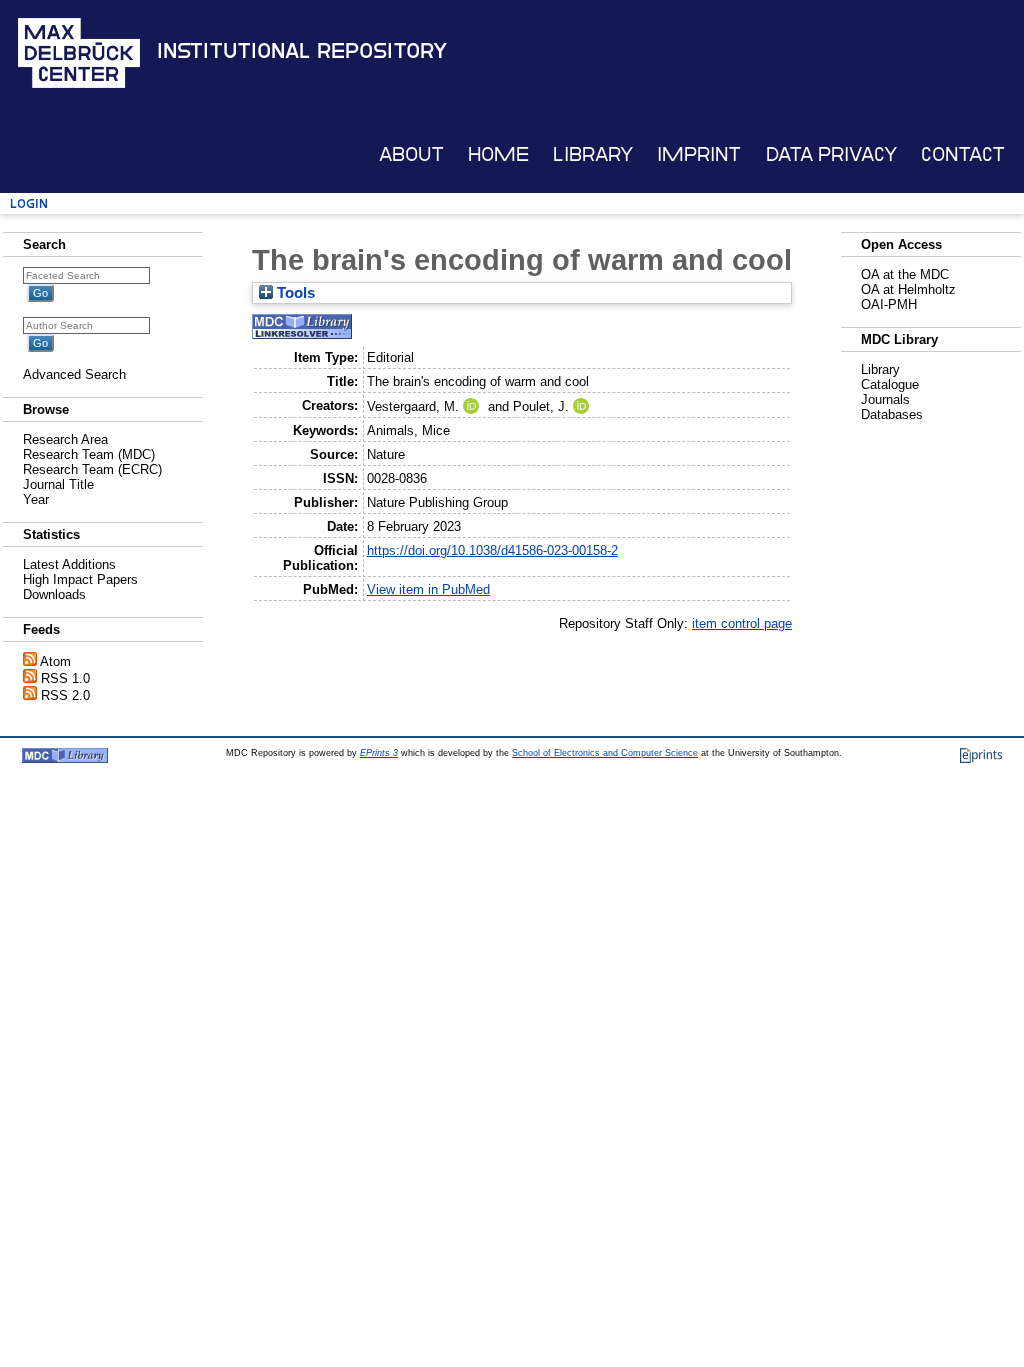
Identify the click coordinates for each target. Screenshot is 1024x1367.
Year (36, 499)
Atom (55, 661)
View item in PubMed (428, 589)
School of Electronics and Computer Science (605, 753)
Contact (963, 154)
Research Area (65, 439)
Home (498, 154)
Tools (294, 293)
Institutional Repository (302, 51)
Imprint (699, 154)
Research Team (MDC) (89, 454)
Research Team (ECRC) (92, 469)
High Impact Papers (80, 579)
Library (593, 154)
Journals (885, 399)
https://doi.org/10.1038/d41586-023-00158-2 (492, 550)
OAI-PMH (889, 304)
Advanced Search (74, 374)
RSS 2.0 (65, 695)
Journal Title (58, 484)
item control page (742, 623)
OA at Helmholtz (908, 289)
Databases (892, 414)
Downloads (54, 594)
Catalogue (890, 384)
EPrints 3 (379, 753)
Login (29, 203)
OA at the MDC (905, 274)
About (411, 154)
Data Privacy (831, 154)
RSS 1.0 (65, 678)
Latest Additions (69, 564)
